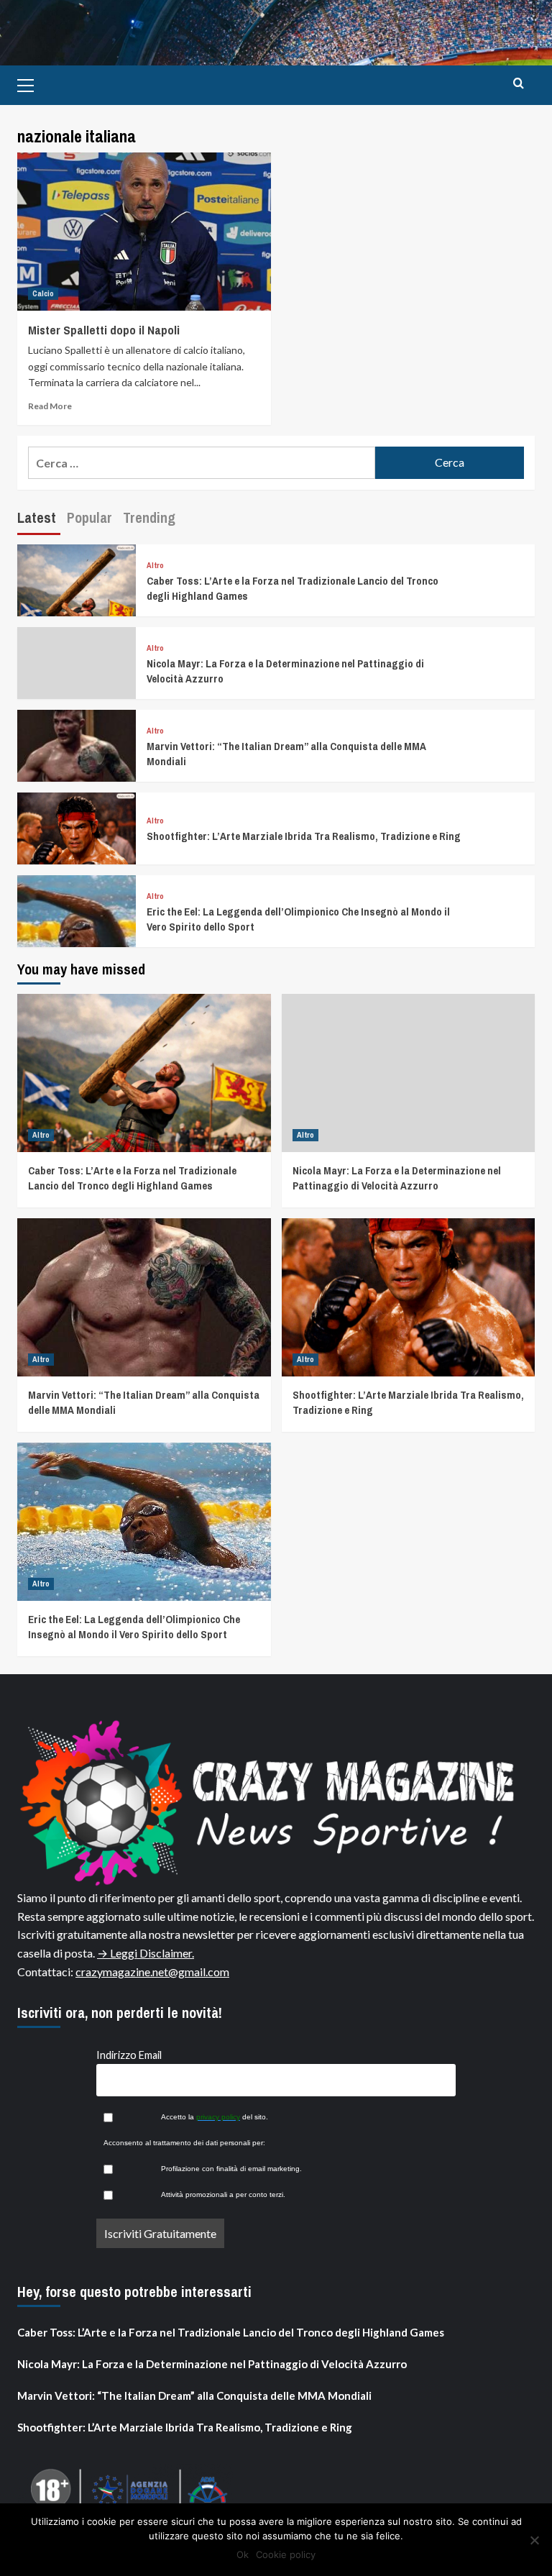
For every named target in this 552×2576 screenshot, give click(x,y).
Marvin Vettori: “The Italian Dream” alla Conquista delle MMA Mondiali (194, 2395)
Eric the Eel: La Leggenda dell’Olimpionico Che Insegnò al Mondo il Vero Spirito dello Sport (134, 1627)
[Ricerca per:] (202, 463)
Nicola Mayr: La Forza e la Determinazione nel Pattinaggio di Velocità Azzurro (397, 1178)
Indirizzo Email (129, 2055)
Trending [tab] (149, 517)
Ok (243, 2554)
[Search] (519, 84)
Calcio (43, 293)
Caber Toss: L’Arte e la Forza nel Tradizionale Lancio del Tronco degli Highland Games (132, 1178)
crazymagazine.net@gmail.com (152, 1972)
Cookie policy (286, 2554)
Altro (155, 566)
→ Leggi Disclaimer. (146, 1953)
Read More (50, 406)
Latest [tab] (37, 517)
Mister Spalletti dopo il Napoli (104, 330)
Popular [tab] (89, 517)
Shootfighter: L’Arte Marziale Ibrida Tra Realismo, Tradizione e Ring (304, 836)
